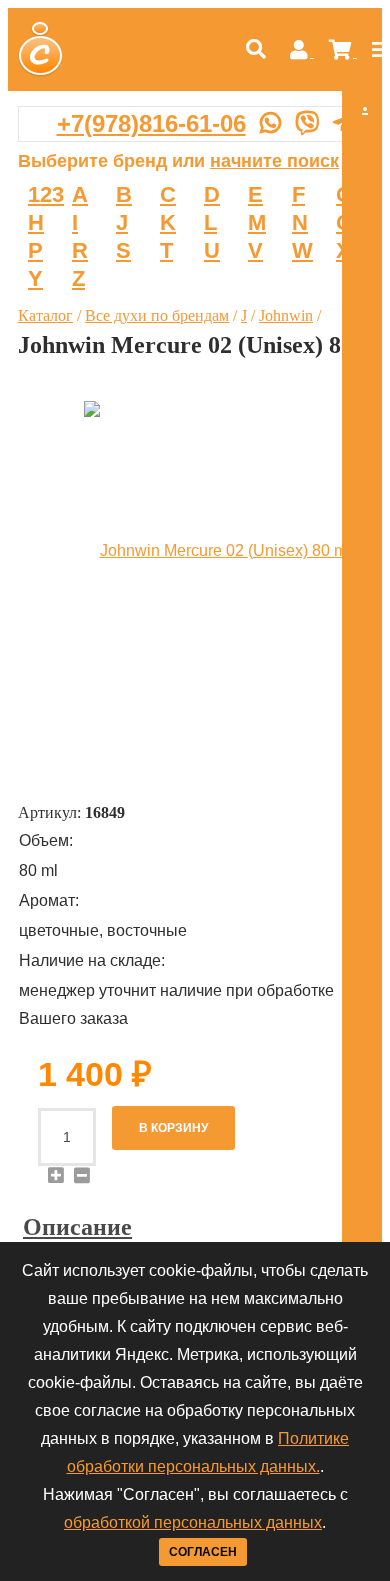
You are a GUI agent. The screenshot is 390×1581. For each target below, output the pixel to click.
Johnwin (286, 315)
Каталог (45, 315)
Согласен (203, 1552)
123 (46, 194)
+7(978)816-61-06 (151, 123)
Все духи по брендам (157, 315)
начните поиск (274, 161)
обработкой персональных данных (193, 1522)
